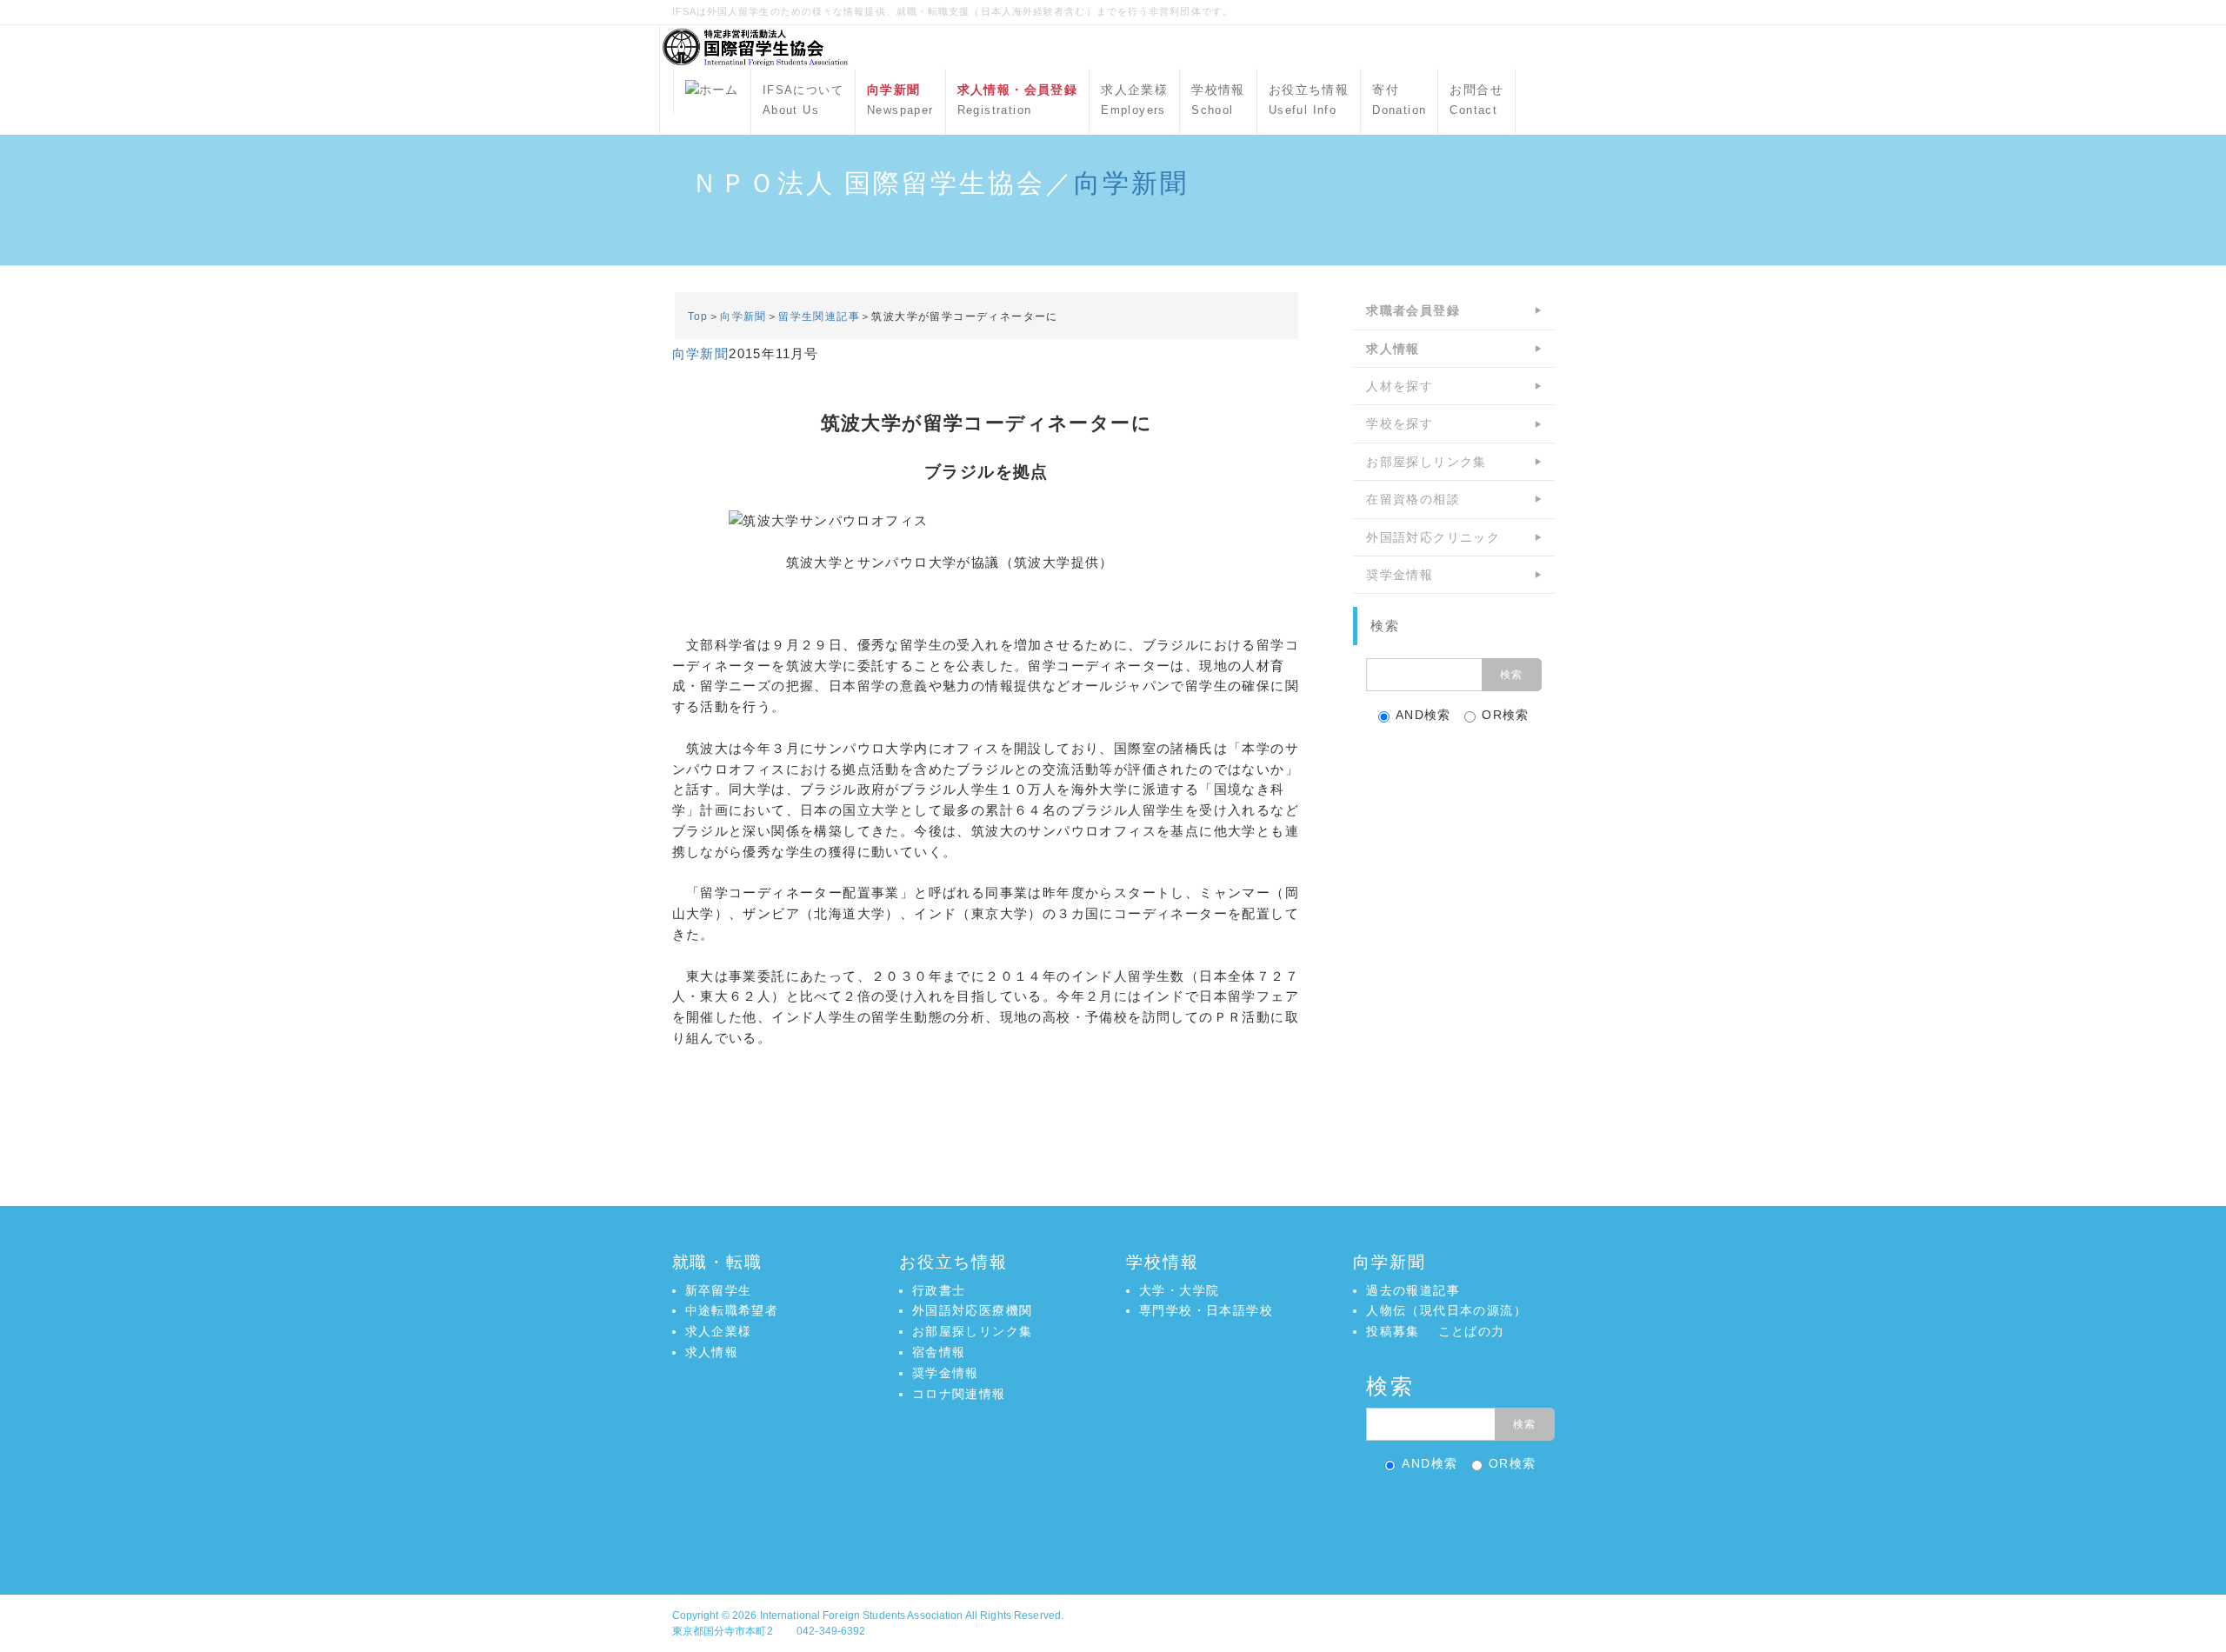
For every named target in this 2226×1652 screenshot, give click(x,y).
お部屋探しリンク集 (1426, 462)
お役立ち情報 (1309, 100)
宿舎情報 (939, 1352)
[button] (1113, 1519)
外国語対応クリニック (1433, 537)
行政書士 (939, 1290)
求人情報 (712, 1352)
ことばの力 (1472, 1331)
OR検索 (1506, 715)
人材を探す (1400, 386)
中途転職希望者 (732, 1310)
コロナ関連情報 (959, 1394)
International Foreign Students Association (862, 1615)
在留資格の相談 (1413, 499)
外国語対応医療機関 (973, 1310)
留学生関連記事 (819, 316)
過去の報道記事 (1413, 1290)
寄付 (1399, 100)
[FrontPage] (712, 92)
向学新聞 (1131, 183)
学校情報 (1218, 100)
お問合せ (1476, 100)
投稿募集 (1393, 1331)
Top (698, 316)
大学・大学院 (1179, 1290)
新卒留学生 (719, 1290)
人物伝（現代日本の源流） (1446, 1310)
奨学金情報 (1400, 575)
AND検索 (1423, 715)
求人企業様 (1134, 100)
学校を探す (1400, 423)
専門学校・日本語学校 (1206, 1310)
